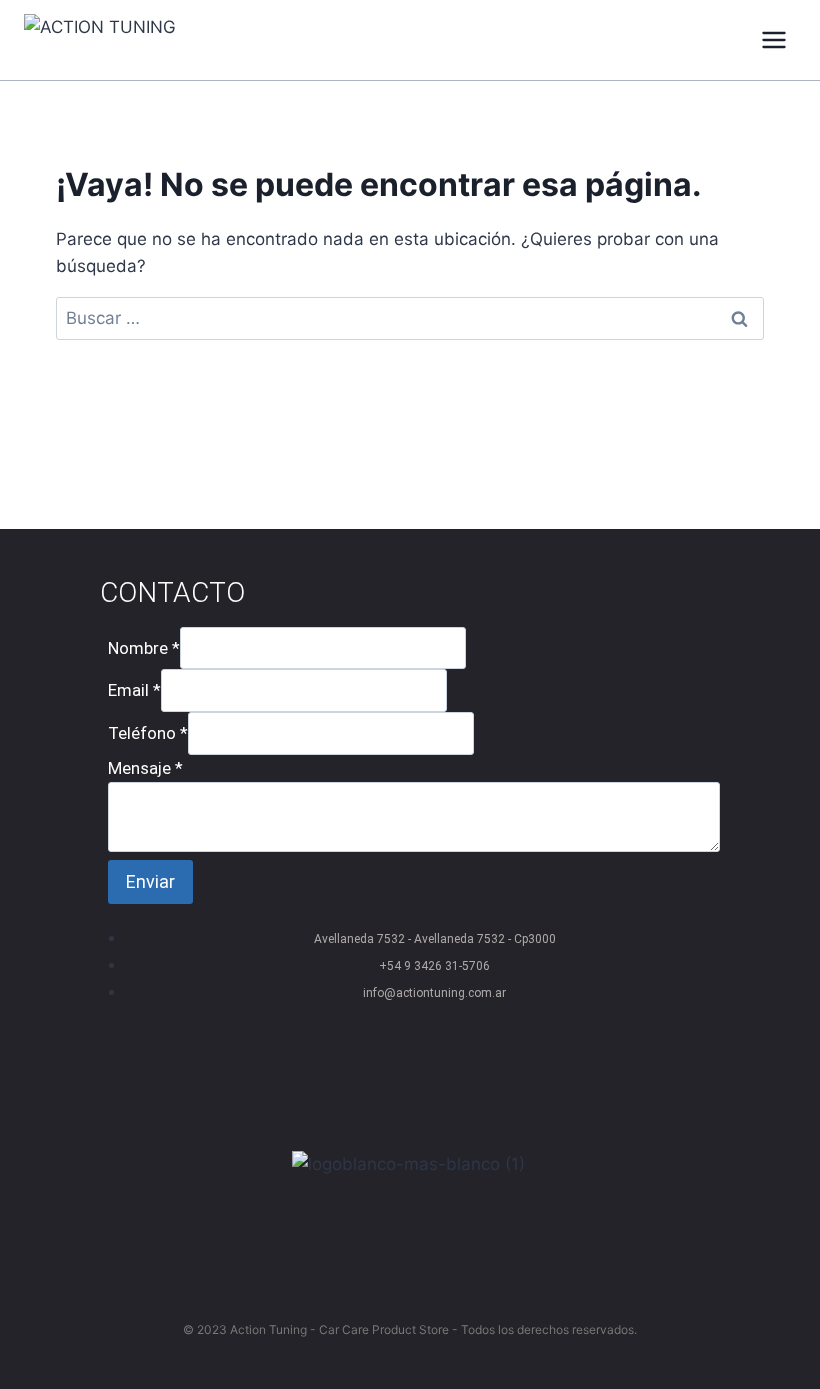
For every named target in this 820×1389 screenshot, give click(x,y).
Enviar (150, 881)
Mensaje (145, 768)
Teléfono (148, 733)
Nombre (144, 648)
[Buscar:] (410, 318)
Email (134, 690)
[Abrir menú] (773, 39)
